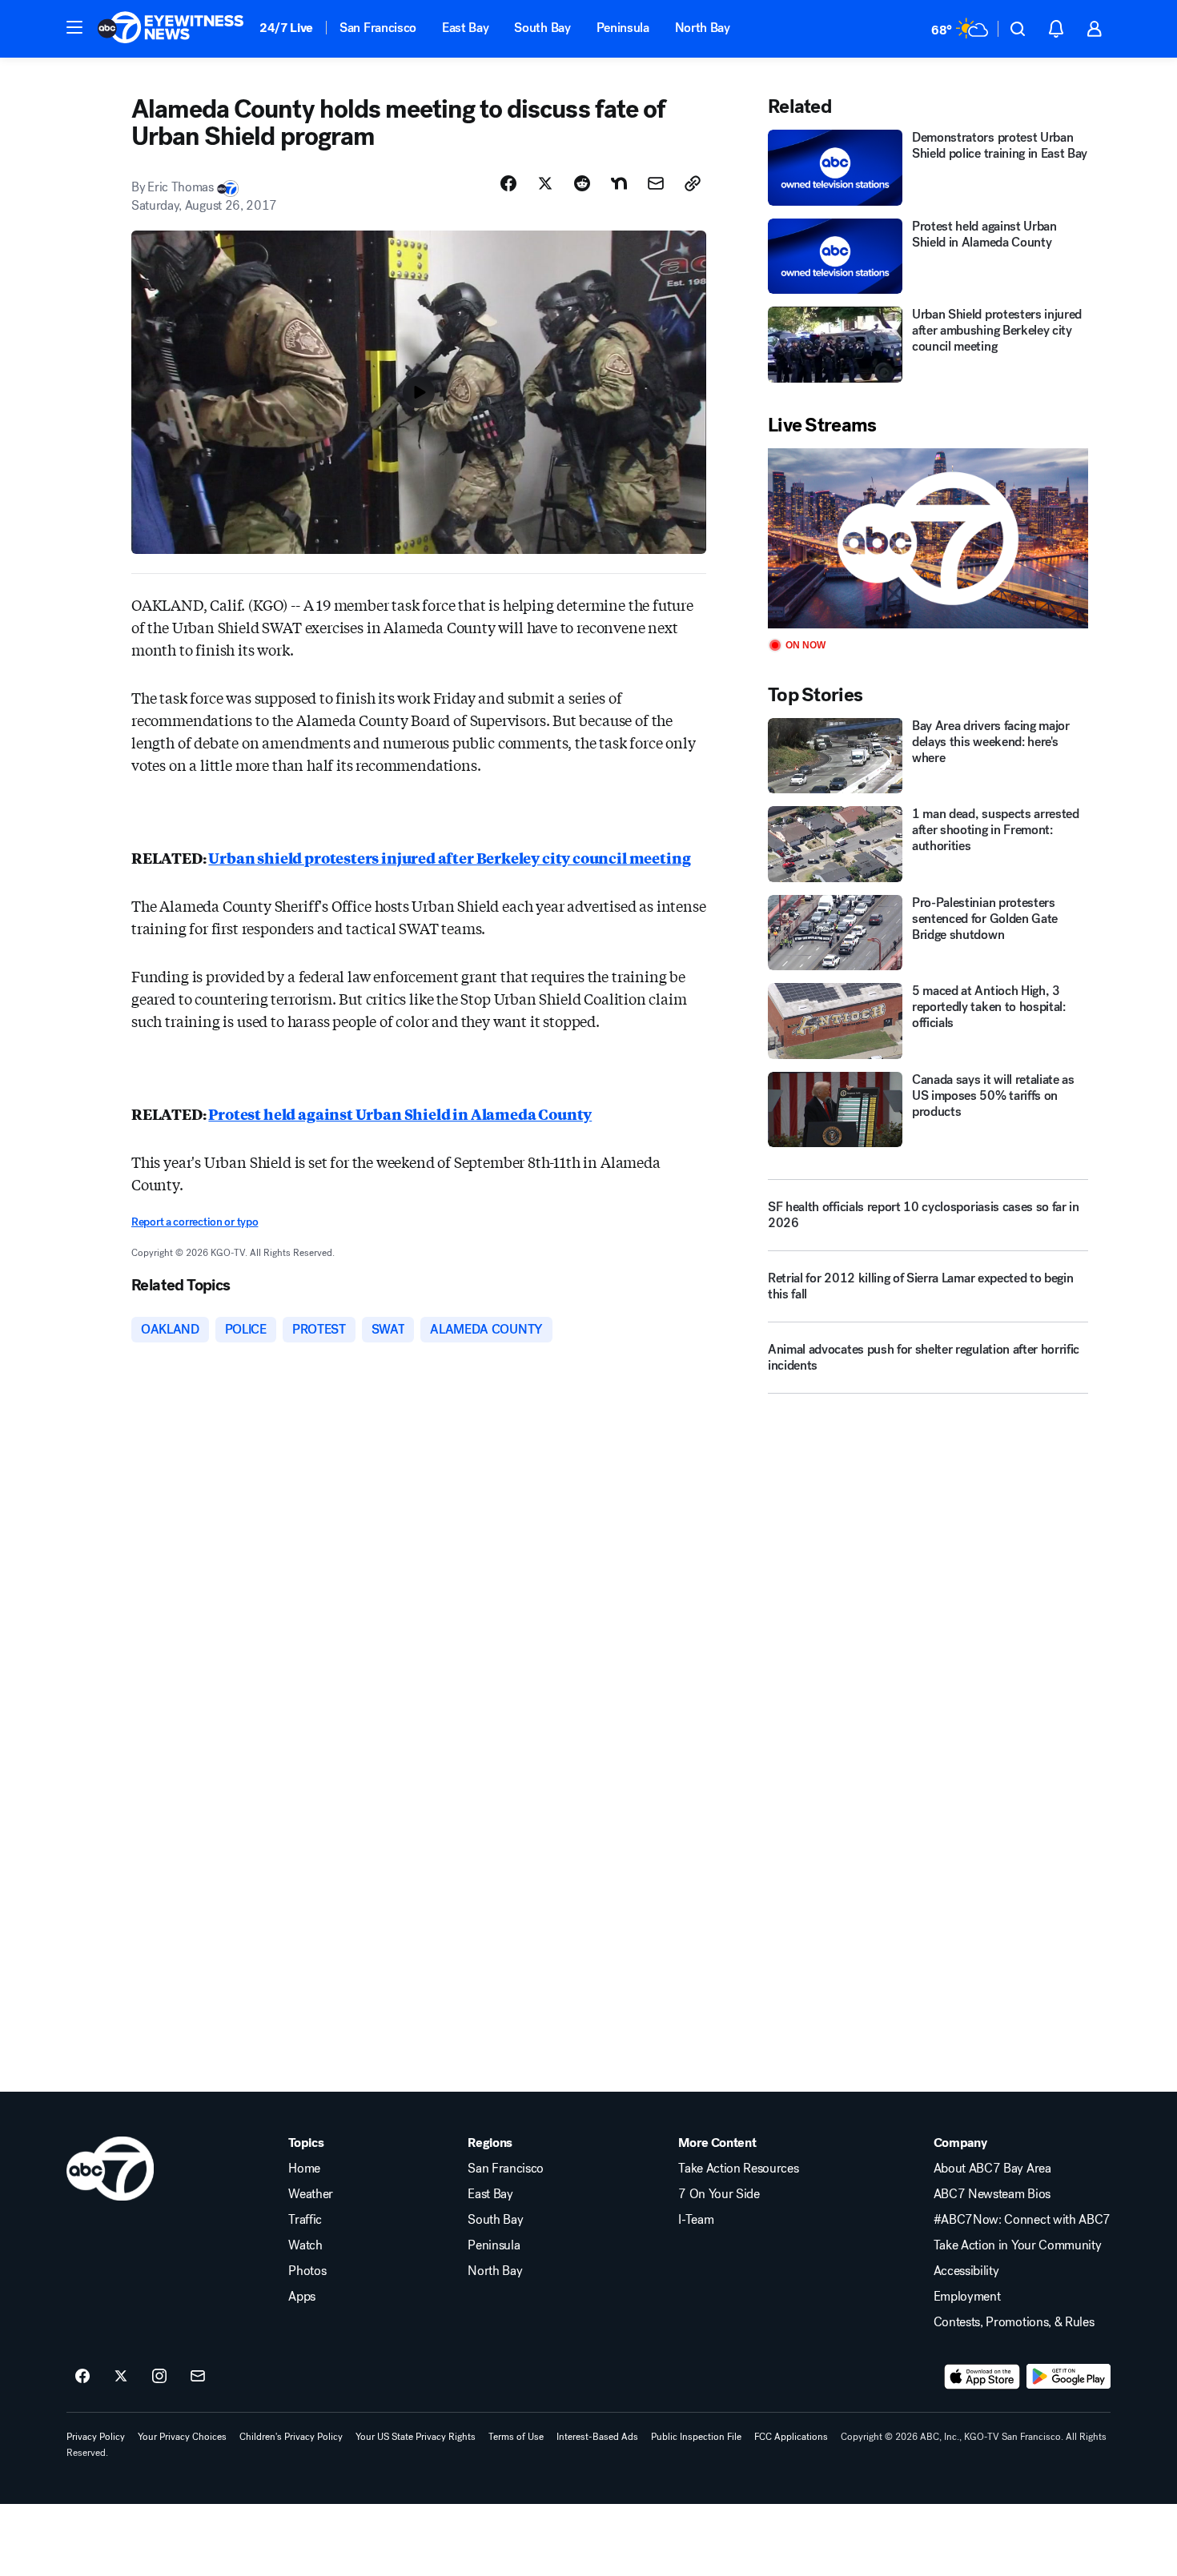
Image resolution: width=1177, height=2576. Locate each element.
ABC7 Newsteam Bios (992, 2194)
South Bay (542, 28)
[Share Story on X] (545, 183)
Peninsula (623, 28)
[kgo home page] (110, 2169)
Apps (302, 2297)
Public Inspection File (696, 2437)
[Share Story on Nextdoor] (619, 183)
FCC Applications (791, 2437)
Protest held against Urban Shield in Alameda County (400, 1113)
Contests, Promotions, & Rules (1014, 2322)
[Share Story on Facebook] (508, 183)
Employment (967, 2297)
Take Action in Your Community (1018, 2245)
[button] (74, 27)
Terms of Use (516, 2437)
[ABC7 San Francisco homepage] (171, 29)
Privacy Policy (96, 2437)
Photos (307, 2271)
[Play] (928, 538)
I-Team (696, 2220)
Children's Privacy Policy (291, 2437)
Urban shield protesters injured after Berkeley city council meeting (449, 857)
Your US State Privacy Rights (416, 2437)
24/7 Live (286, 28)
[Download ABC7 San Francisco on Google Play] (1069, 2377)
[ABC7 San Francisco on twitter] (121, 2377)
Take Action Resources (738, 2169)
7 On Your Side (719, 2194)
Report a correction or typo (195, 1222)
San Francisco (378, 28)
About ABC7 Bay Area (992, 2169)
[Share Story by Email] (656, 183)
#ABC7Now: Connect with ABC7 (1022, 2220)
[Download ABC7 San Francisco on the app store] (982, 2377)
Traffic (305, 2220)
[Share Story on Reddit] (582, 183)
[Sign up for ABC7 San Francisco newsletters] (198, 2377)
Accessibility (966, 2271)
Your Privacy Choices (182, 2437)
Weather (311, 2194)
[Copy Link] (693, 183)
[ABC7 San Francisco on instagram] (159, 2377)
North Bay (703, 28)
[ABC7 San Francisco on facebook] (82, 2377)
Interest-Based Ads (597, 2437)
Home (304, 2169)
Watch (305, 2245)
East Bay (465, 28)
